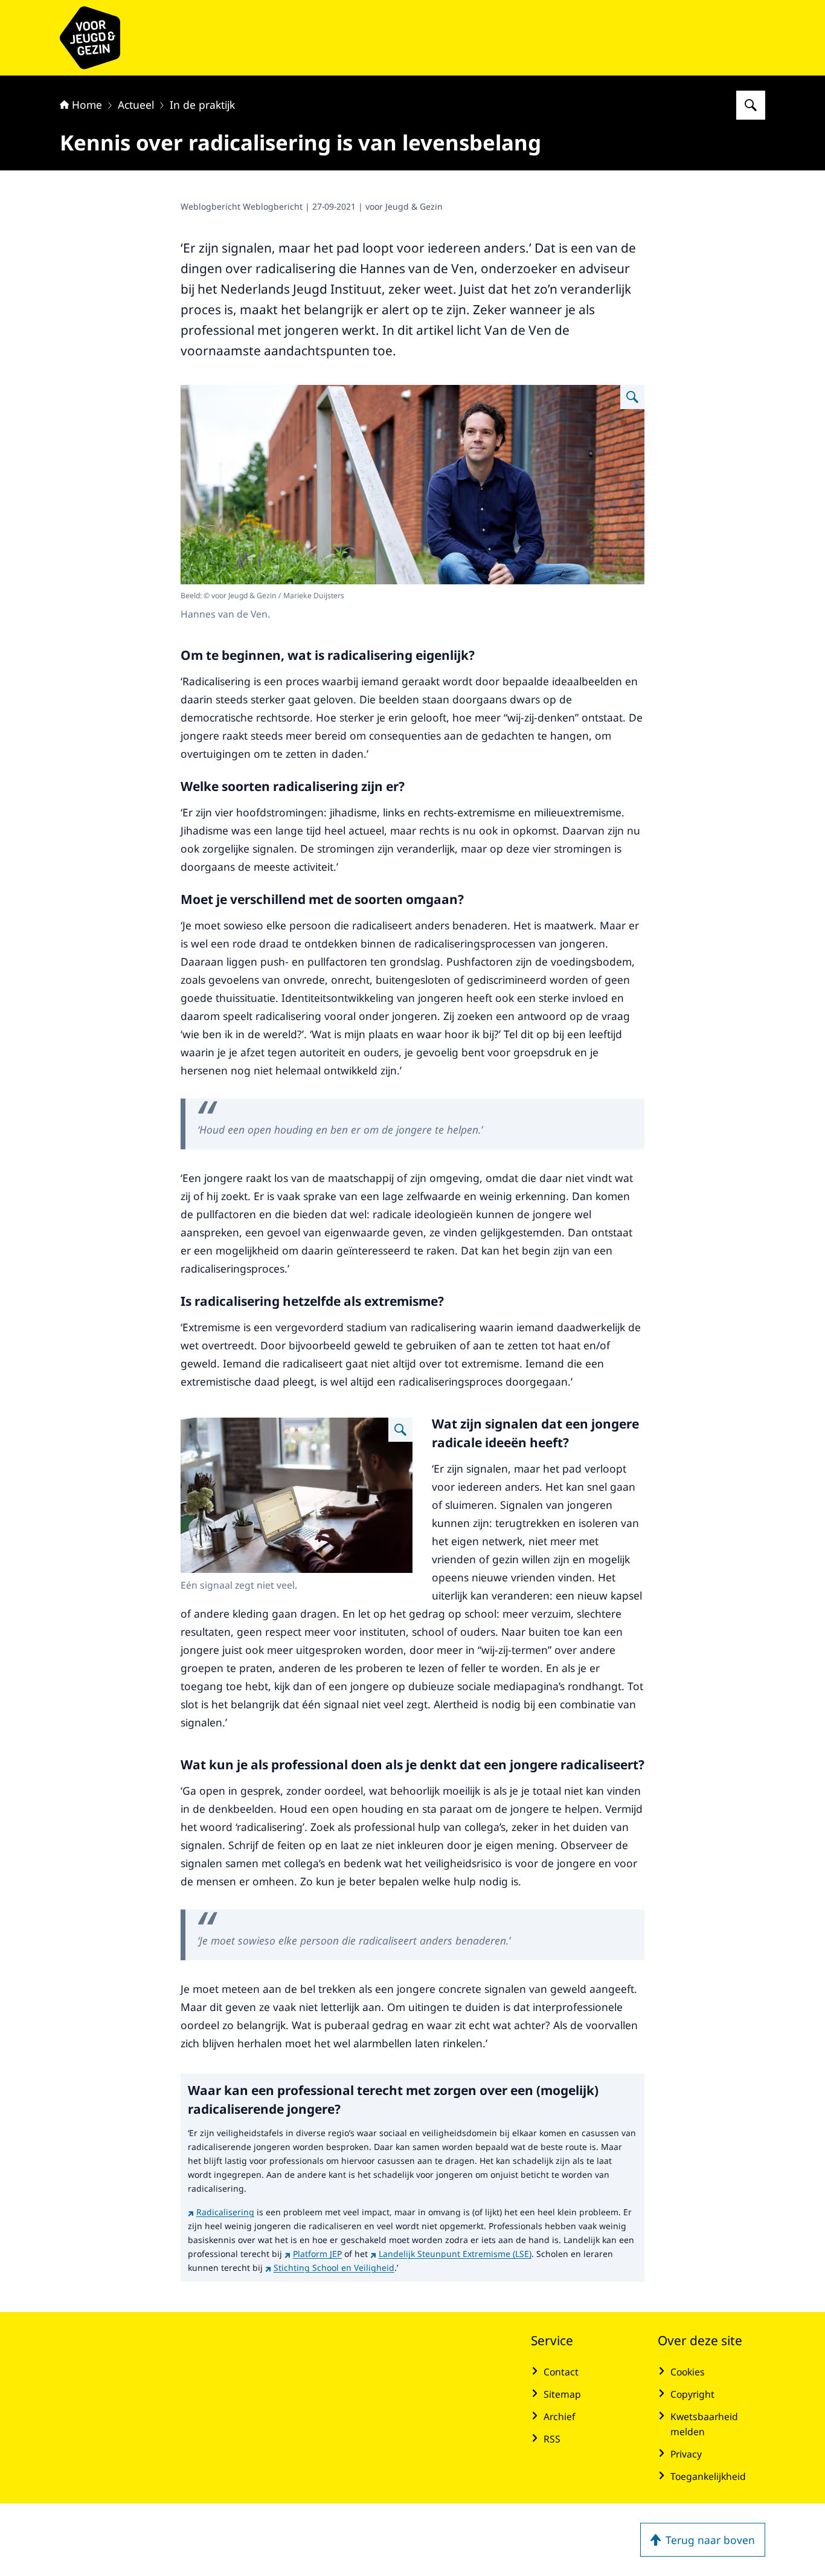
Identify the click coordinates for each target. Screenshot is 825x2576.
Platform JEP (317, 2254)
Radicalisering (225, 2212)
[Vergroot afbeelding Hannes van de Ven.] (632, 397)
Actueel (136, 105)
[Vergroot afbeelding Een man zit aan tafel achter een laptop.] (400, 1430)
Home (87, 105)
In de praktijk (202, 105)
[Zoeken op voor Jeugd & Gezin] (751, 105)
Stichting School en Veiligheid (334, 2268)
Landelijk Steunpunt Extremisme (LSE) (455, 2254)
